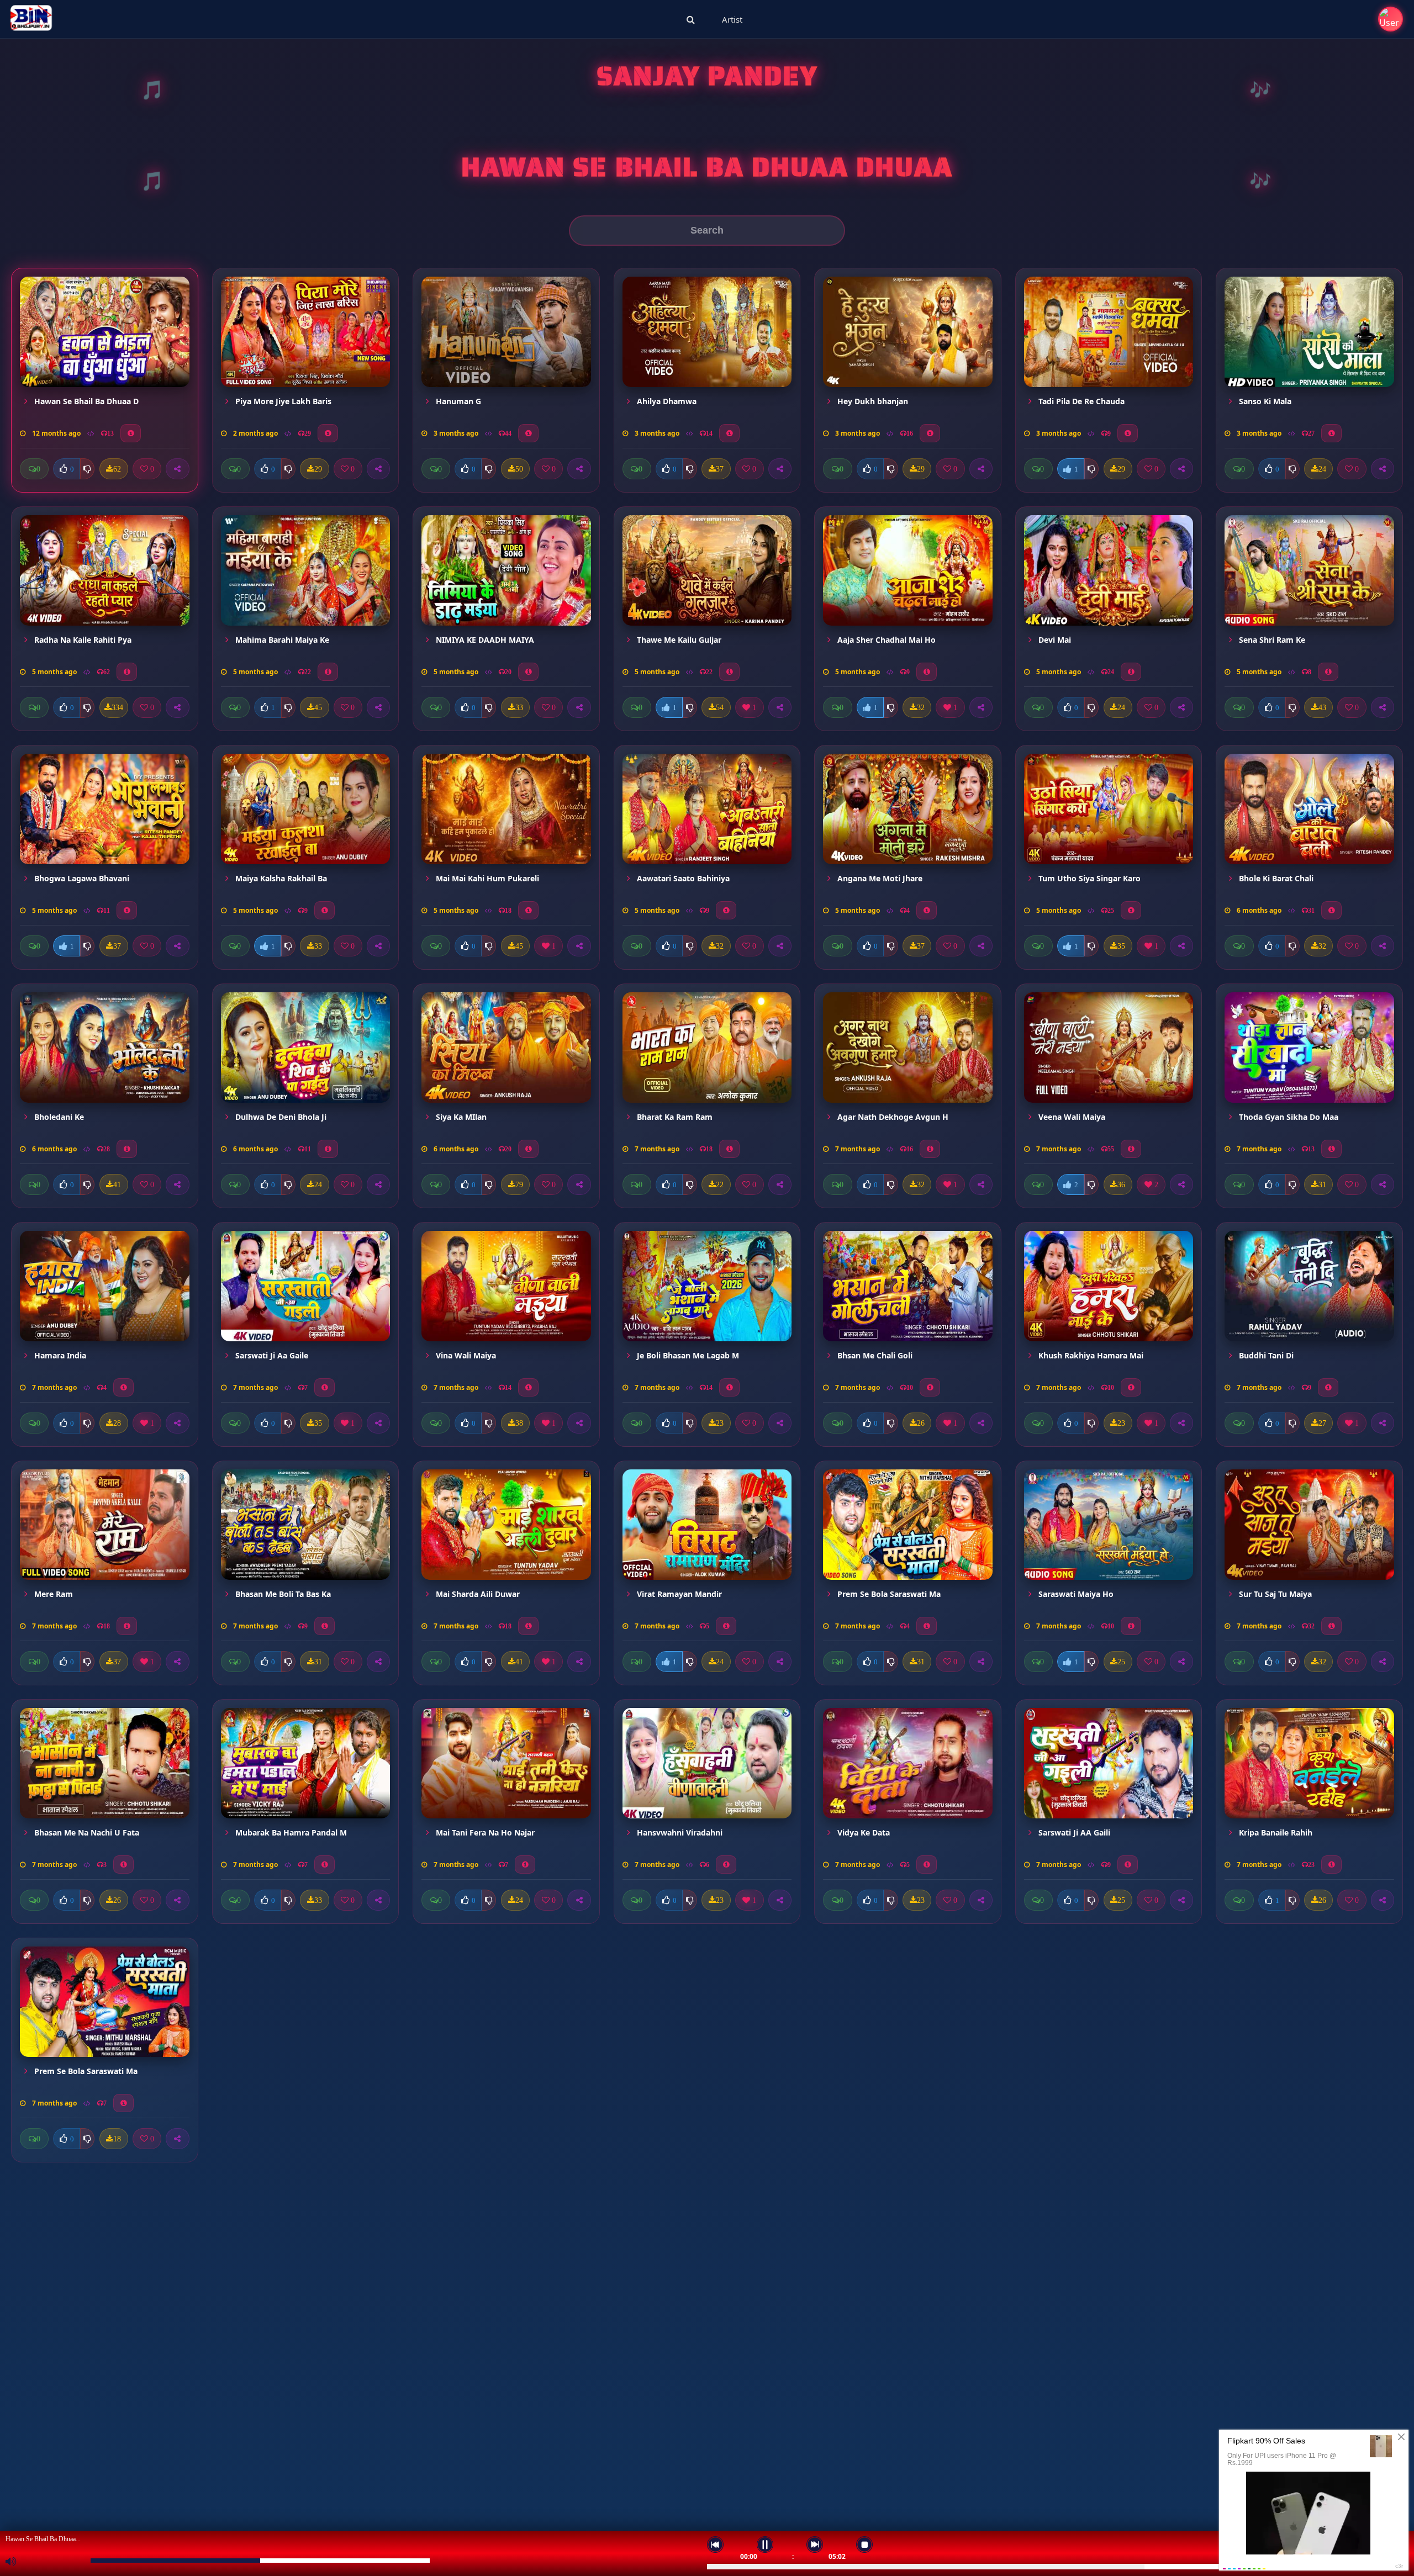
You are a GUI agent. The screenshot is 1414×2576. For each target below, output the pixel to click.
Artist (732, 19)
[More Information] (131, 433)
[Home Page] (31, 19)
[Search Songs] (691, 19)
